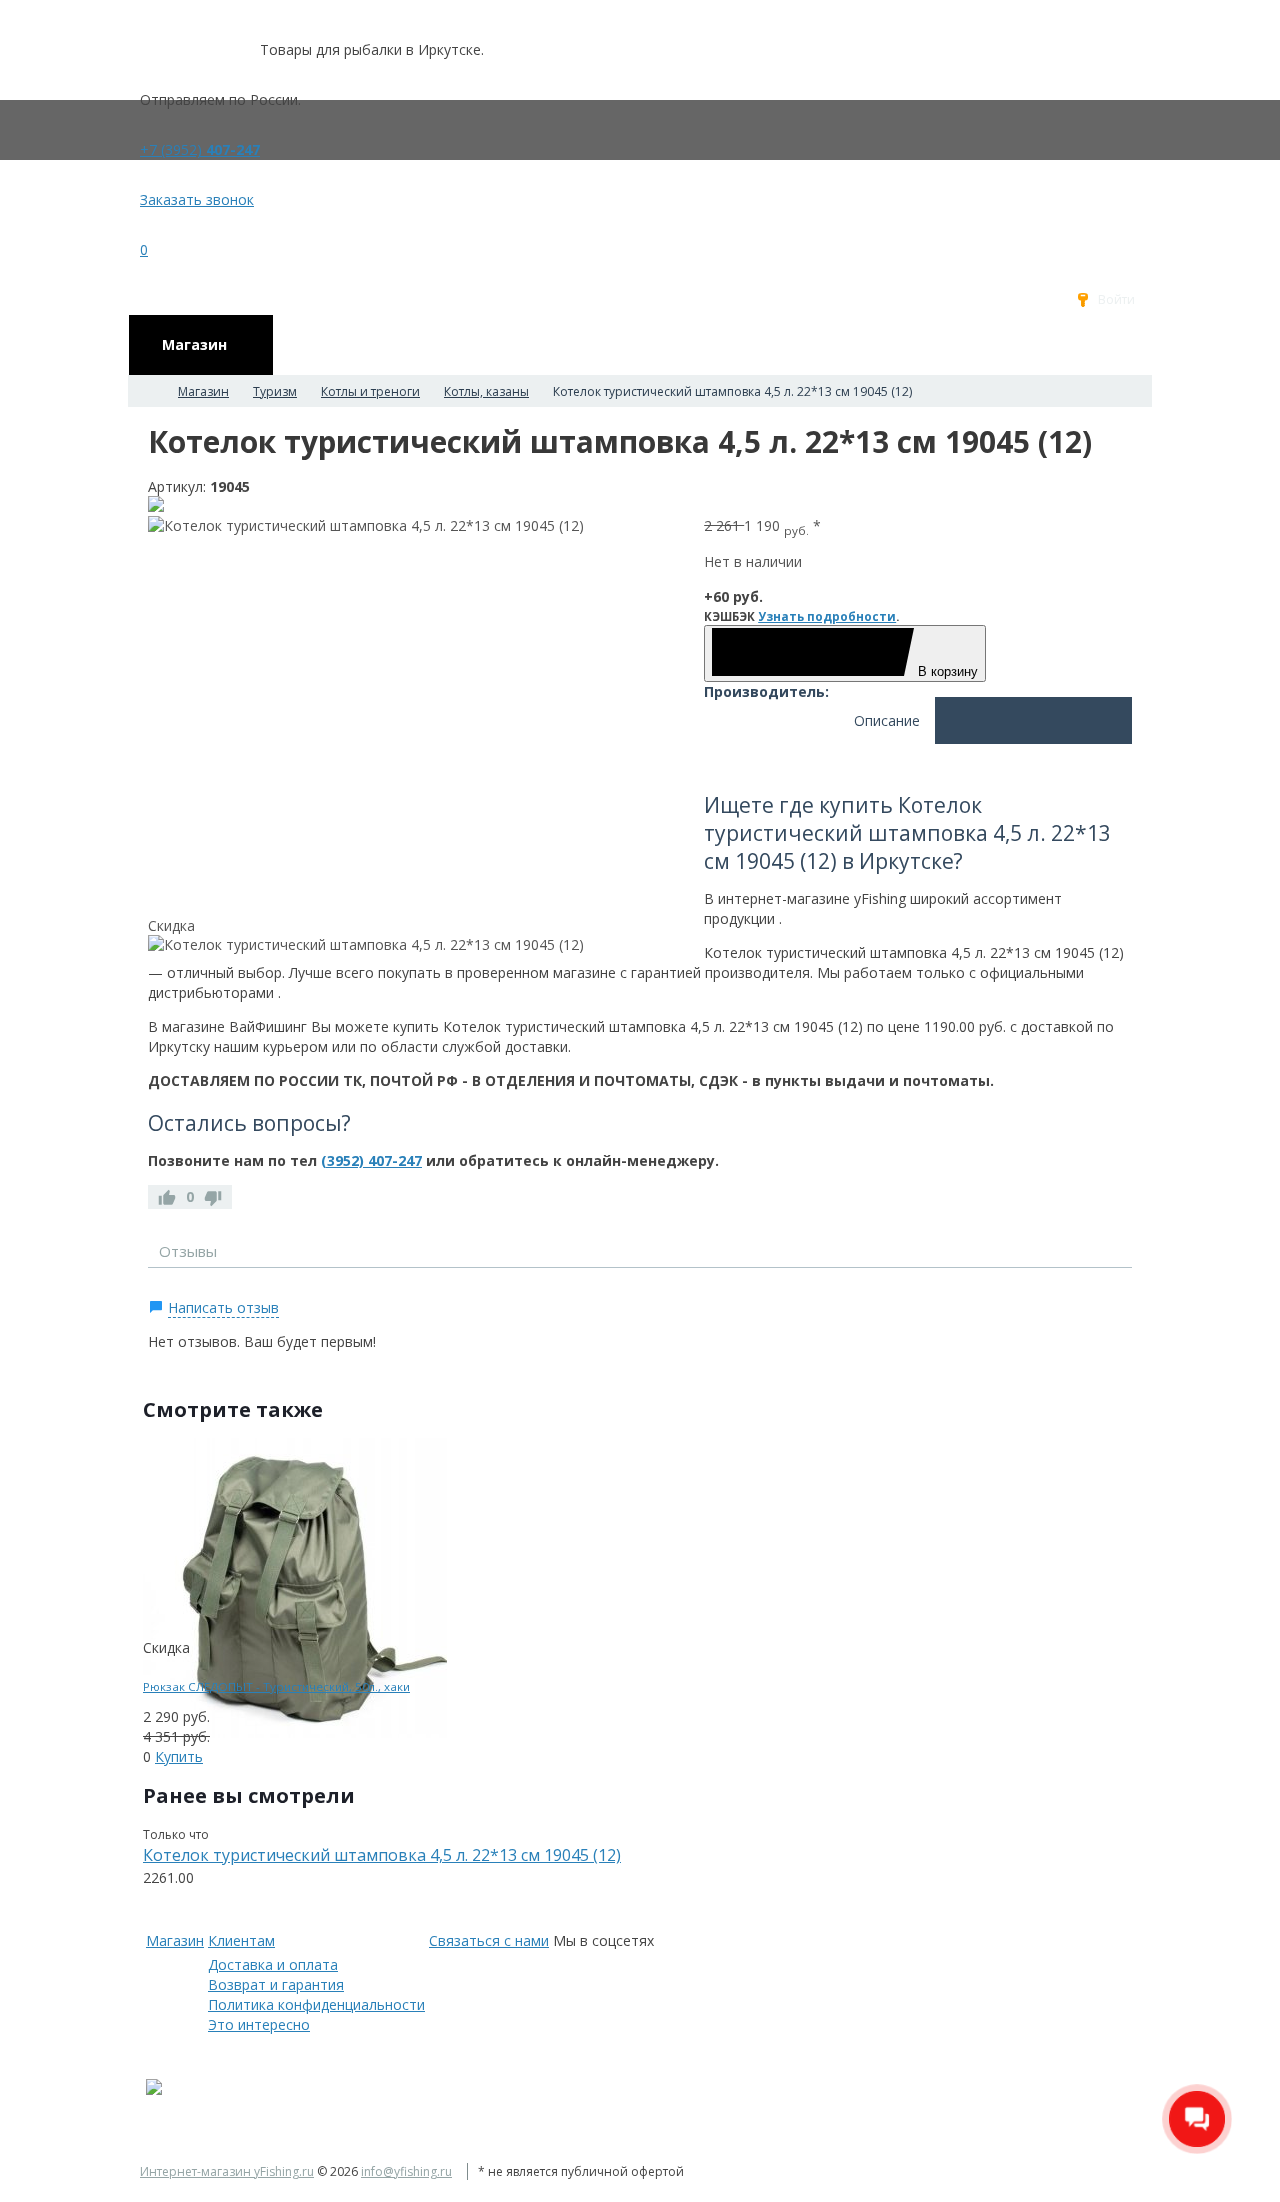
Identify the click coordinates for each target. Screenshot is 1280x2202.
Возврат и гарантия (276, 1984)
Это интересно (259, 2024)
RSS (1124, 1283)
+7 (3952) (200, 149)
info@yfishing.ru (406, 2171)
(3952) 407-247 (371, 1160)
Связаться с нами (489, 1940)
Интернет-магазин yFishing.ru (227, 2171)
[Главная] (146, 391)
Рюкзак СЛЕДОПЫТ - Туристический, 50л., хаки (276, 1686)
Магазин (175, 1940)
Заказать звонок (197, 199)
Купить (179, 1756)
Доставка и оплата (273, 1964)
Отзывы (188, 1251)
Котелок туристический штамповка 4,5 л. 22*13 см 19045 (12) (382, 1855)
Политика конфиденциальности (316, 2004)
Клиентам (241, 1940)
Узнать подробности (827, 616)
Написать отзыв (223, 1307)
